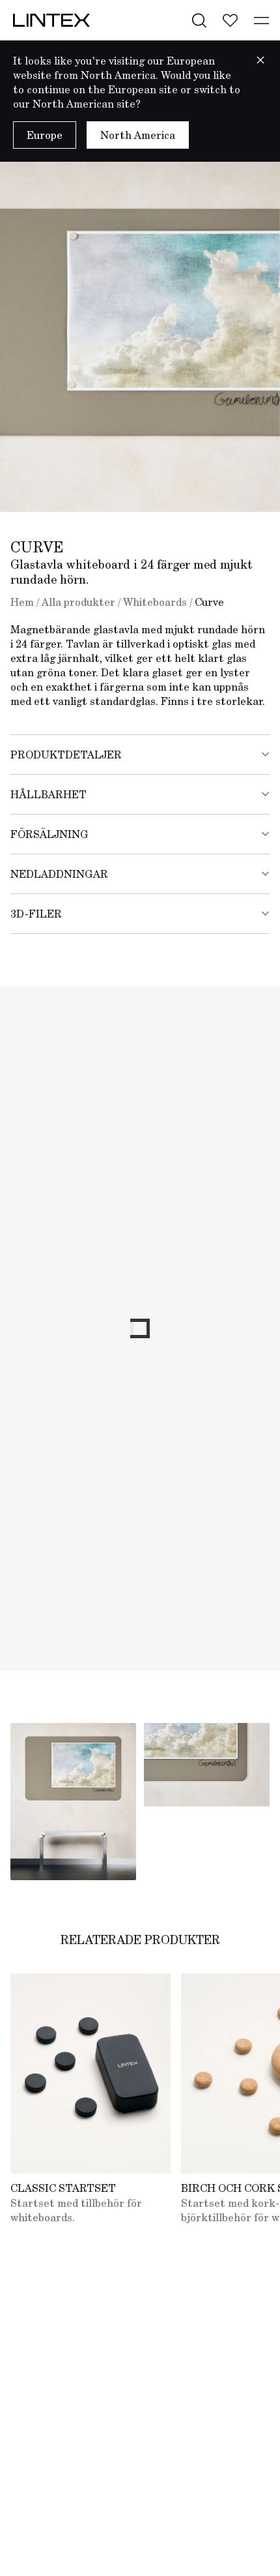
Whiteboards (155, 602)
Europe (45, 135)
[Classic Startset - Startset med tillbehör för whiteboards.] (91, 2074)
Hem (22, 602)
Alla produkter (78, 602)
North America (138, 135)
